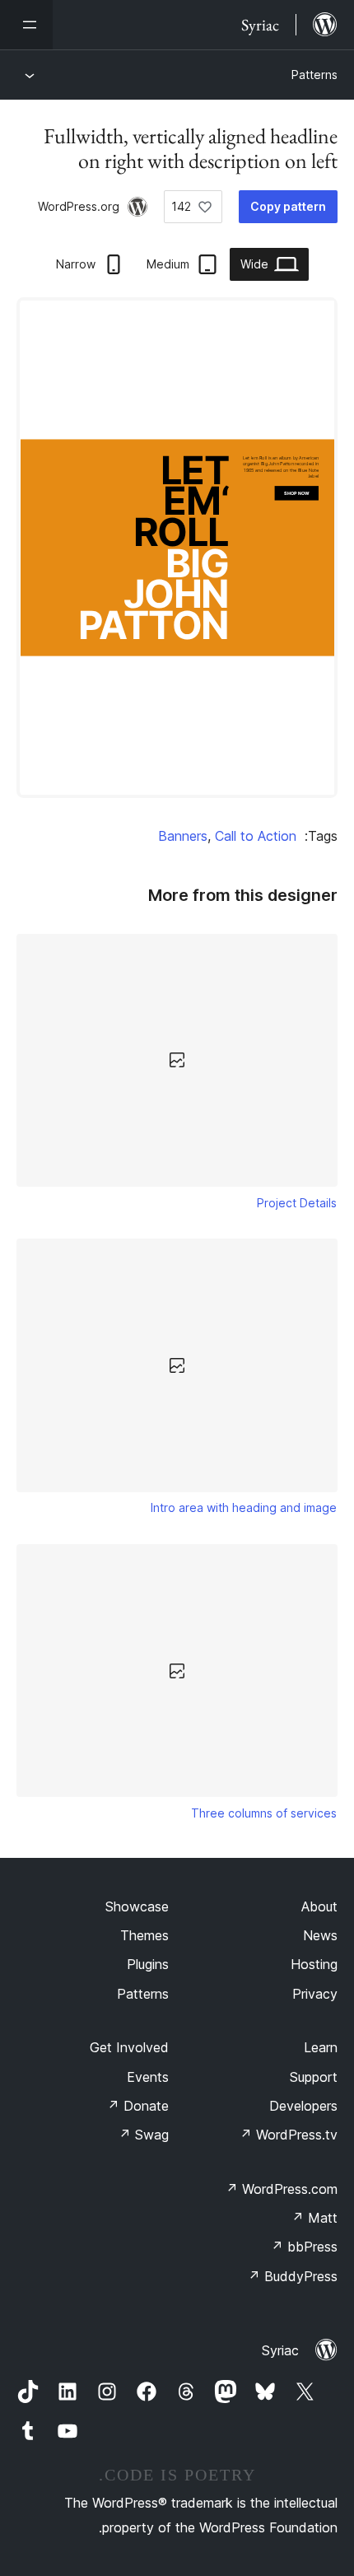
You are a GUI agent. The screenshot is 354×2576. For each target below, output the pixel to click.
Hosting (314, 1964)
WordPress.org (79, 206)
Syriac (280, 2350)
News (320, 1935)
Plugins (148, 1964)
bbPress (304, 2247)
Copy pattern (288, 206)
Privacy (315, 1994)
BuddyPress (293, 2276)
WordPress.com (282, 2189)
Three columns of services (264, 1813)
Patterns (314, 75)
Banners (183, 836)
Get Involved (129, 2047)
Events (148, 2077)
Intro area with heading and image (244, 1507)
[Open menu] (26, 25)
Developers (303, 2106)
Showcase (137, 1906)
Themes (144, 1935)
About (319, 1906)
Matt (314, 2218)
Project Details (297, 1203)
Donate (138, 2106)
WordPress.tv (289, 2135)
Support (314, 2077)
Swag (144, 2135)
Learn (321, 2047)
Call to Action (256, 836)
